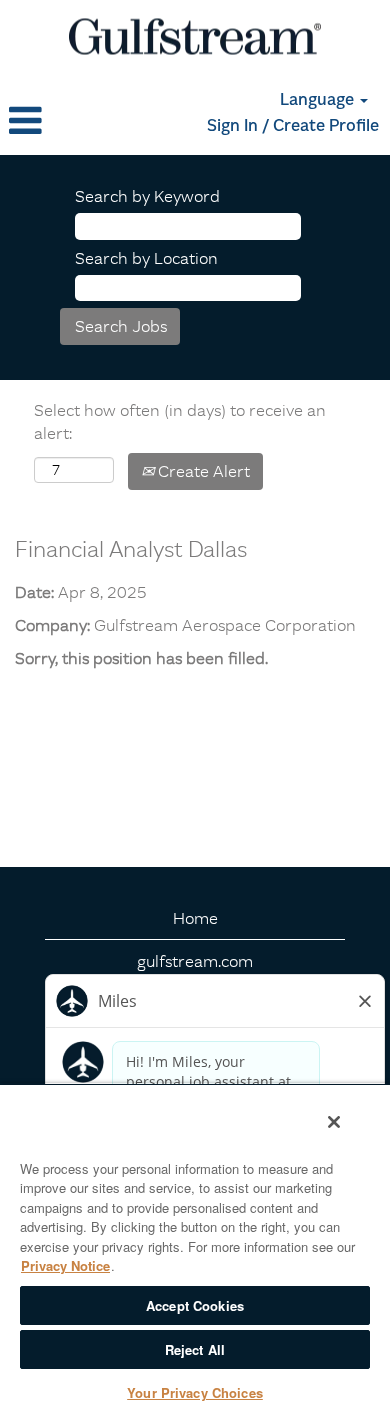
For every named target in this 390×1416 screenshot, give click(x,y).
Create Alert (202, 471)
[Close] (334, 1122)
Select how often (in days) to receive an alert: (180, 421)
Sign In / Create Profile (293, 127)
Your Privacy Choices (195, 1392)
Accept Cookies (195, 1305)
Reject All (195, 1349)
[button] (65, 121)
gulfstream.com (195, 961)
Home (195, 918)
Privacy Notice (65, 1265)
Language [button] (319, 101)
